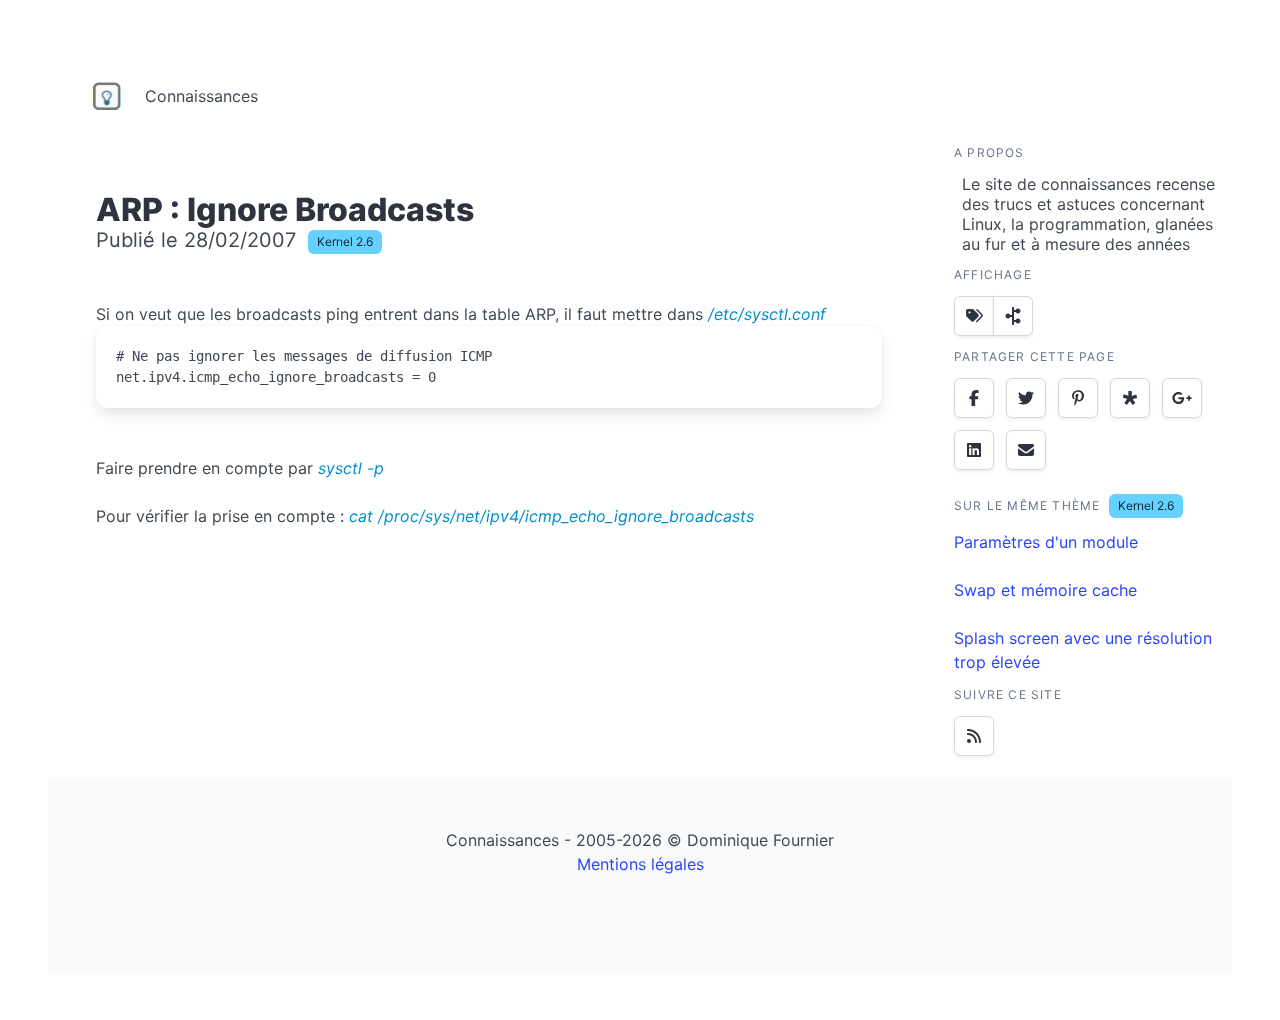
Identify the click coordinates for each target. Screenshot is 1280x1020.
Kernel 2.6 (345, 241)
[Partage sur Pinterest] (1078, 398)
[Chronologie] (1013, 316)
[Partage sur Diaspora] (1130, 398)
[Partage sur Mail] (1026, 450)
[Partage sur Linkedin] (974, 450)
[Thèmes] (974, 316)
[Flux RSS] (974, 736)
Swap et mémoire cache (1045, 590)
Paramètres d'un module (1046, 542)
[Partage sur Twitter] (1026, 398)
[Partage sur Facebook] (974, 398)
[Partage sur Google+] (1182, 398)
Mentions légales (640, 864)
